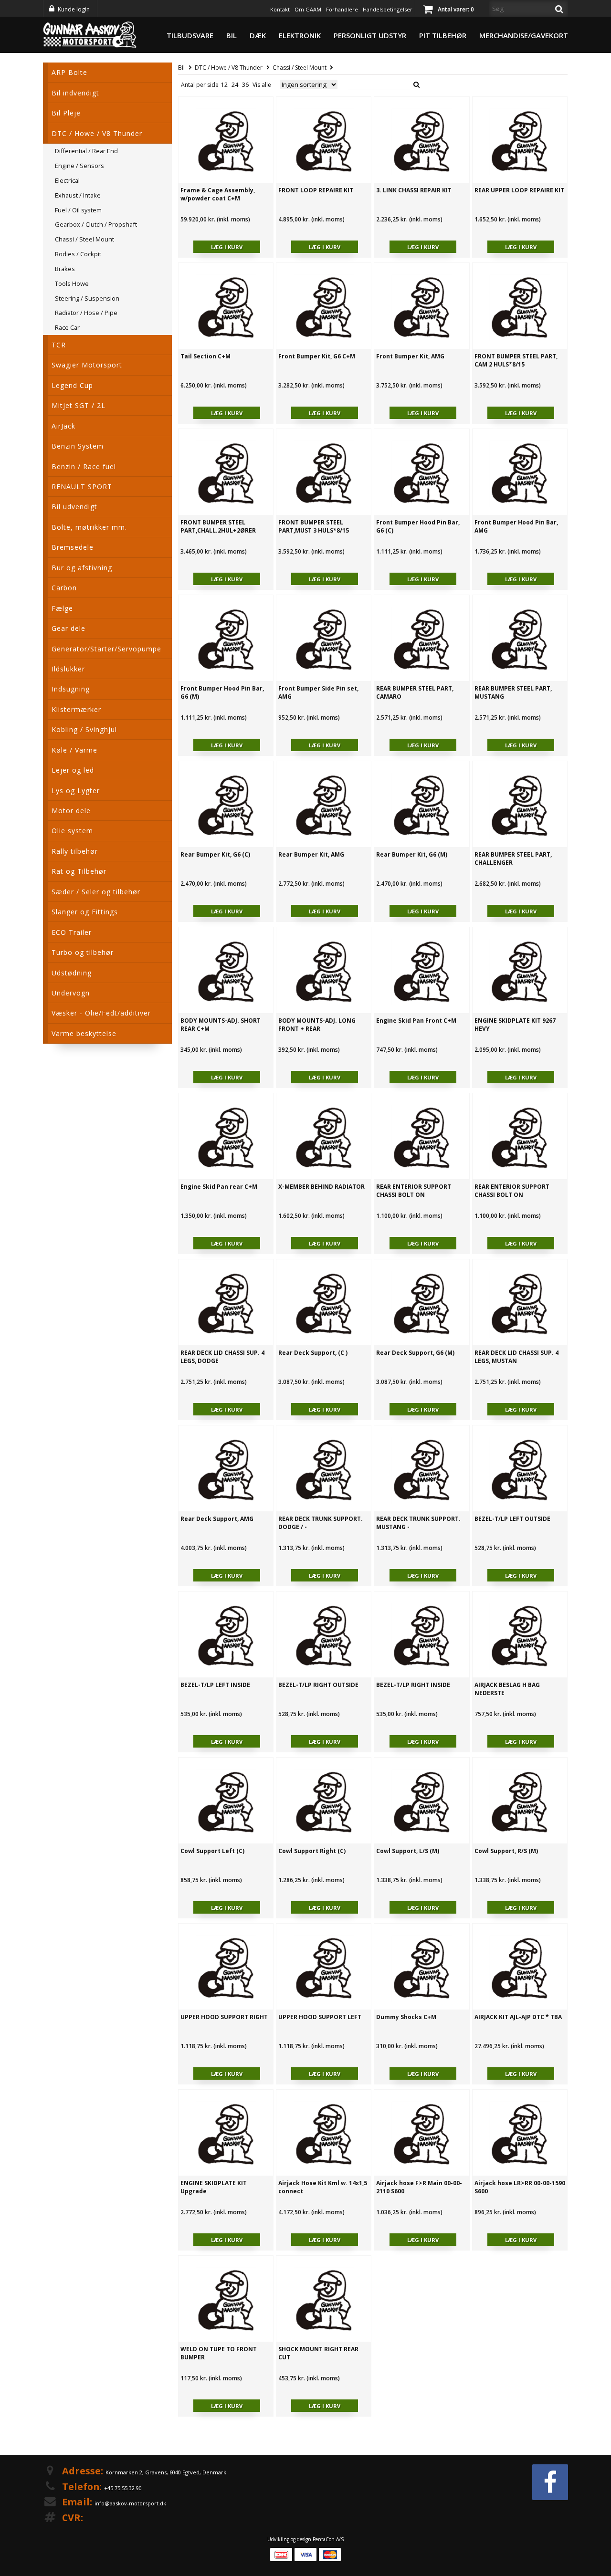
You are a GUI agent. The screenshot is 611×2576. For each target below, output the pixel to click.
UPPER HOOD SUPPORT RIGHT (224, 2017)
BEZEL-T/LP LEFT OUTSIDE (512, 1519)
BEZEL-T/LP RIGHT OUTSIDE (318, 1685)
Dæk (258, 35)
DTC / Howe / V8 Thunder (229, 68)
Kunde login (74, 9)
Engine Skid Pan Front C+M (416, 1021)
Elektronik (300, 35)
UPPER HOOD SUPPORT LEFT (320, 2017)
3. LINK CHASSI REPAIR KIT (414, 190)
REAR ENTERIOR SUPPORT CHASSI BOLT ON (414, 1191)
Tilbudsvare (190, 35)
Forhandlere (342, 9)
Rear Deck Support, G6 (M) (415, 1353)
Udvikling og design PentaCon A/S (305, 2539)
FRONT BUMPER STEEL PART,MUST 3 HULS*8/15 (314, 526)
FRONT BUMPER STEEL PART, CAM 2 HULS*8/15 (516, 360)
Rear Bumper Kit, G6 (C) (215, 854)
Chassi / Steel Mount (300, 68)
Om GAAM (308, 9)
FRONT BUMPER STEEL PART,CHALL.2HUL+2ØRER (218, 526)
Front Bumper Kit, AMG (410, 356)
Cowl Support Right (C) (312, 1851)
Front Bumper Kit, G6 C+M (317, 356)
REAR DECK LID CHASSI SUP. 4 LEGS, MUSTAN (516, 1357)
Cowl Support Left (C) (212, 1851)
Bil (232, 35)
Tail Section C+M (205, 356)
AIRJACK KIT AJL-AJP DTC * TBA (518, 2017)
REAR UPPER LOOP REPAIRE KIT (519, 190)
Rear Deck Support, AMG (217, 1519)
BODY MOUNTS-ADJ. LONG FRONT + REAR (317, 1025)
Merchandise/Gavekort (524, 35)
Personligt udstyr (370, 35)
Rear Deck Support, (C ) (313, 1353)
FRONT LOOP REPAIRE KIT (316, 190)
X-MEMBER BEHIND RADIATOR (321, 1187)
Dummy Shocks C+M (406, 2017)
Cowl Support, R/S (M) (506, 1851)
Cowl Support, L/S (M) (408, 1851)
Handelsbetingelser (388, 9)
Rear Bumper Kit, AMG (311, 854)
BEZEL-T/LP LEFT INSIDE (215, 1685)
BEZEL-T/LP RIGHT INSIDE (413, 1685)
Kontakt (280, 9)
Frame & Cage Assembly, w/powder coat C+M (218, 194)
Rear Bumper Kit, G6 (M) (412, 854)
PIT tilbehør (443, 35)
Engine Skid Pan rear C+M (219, 1187)
